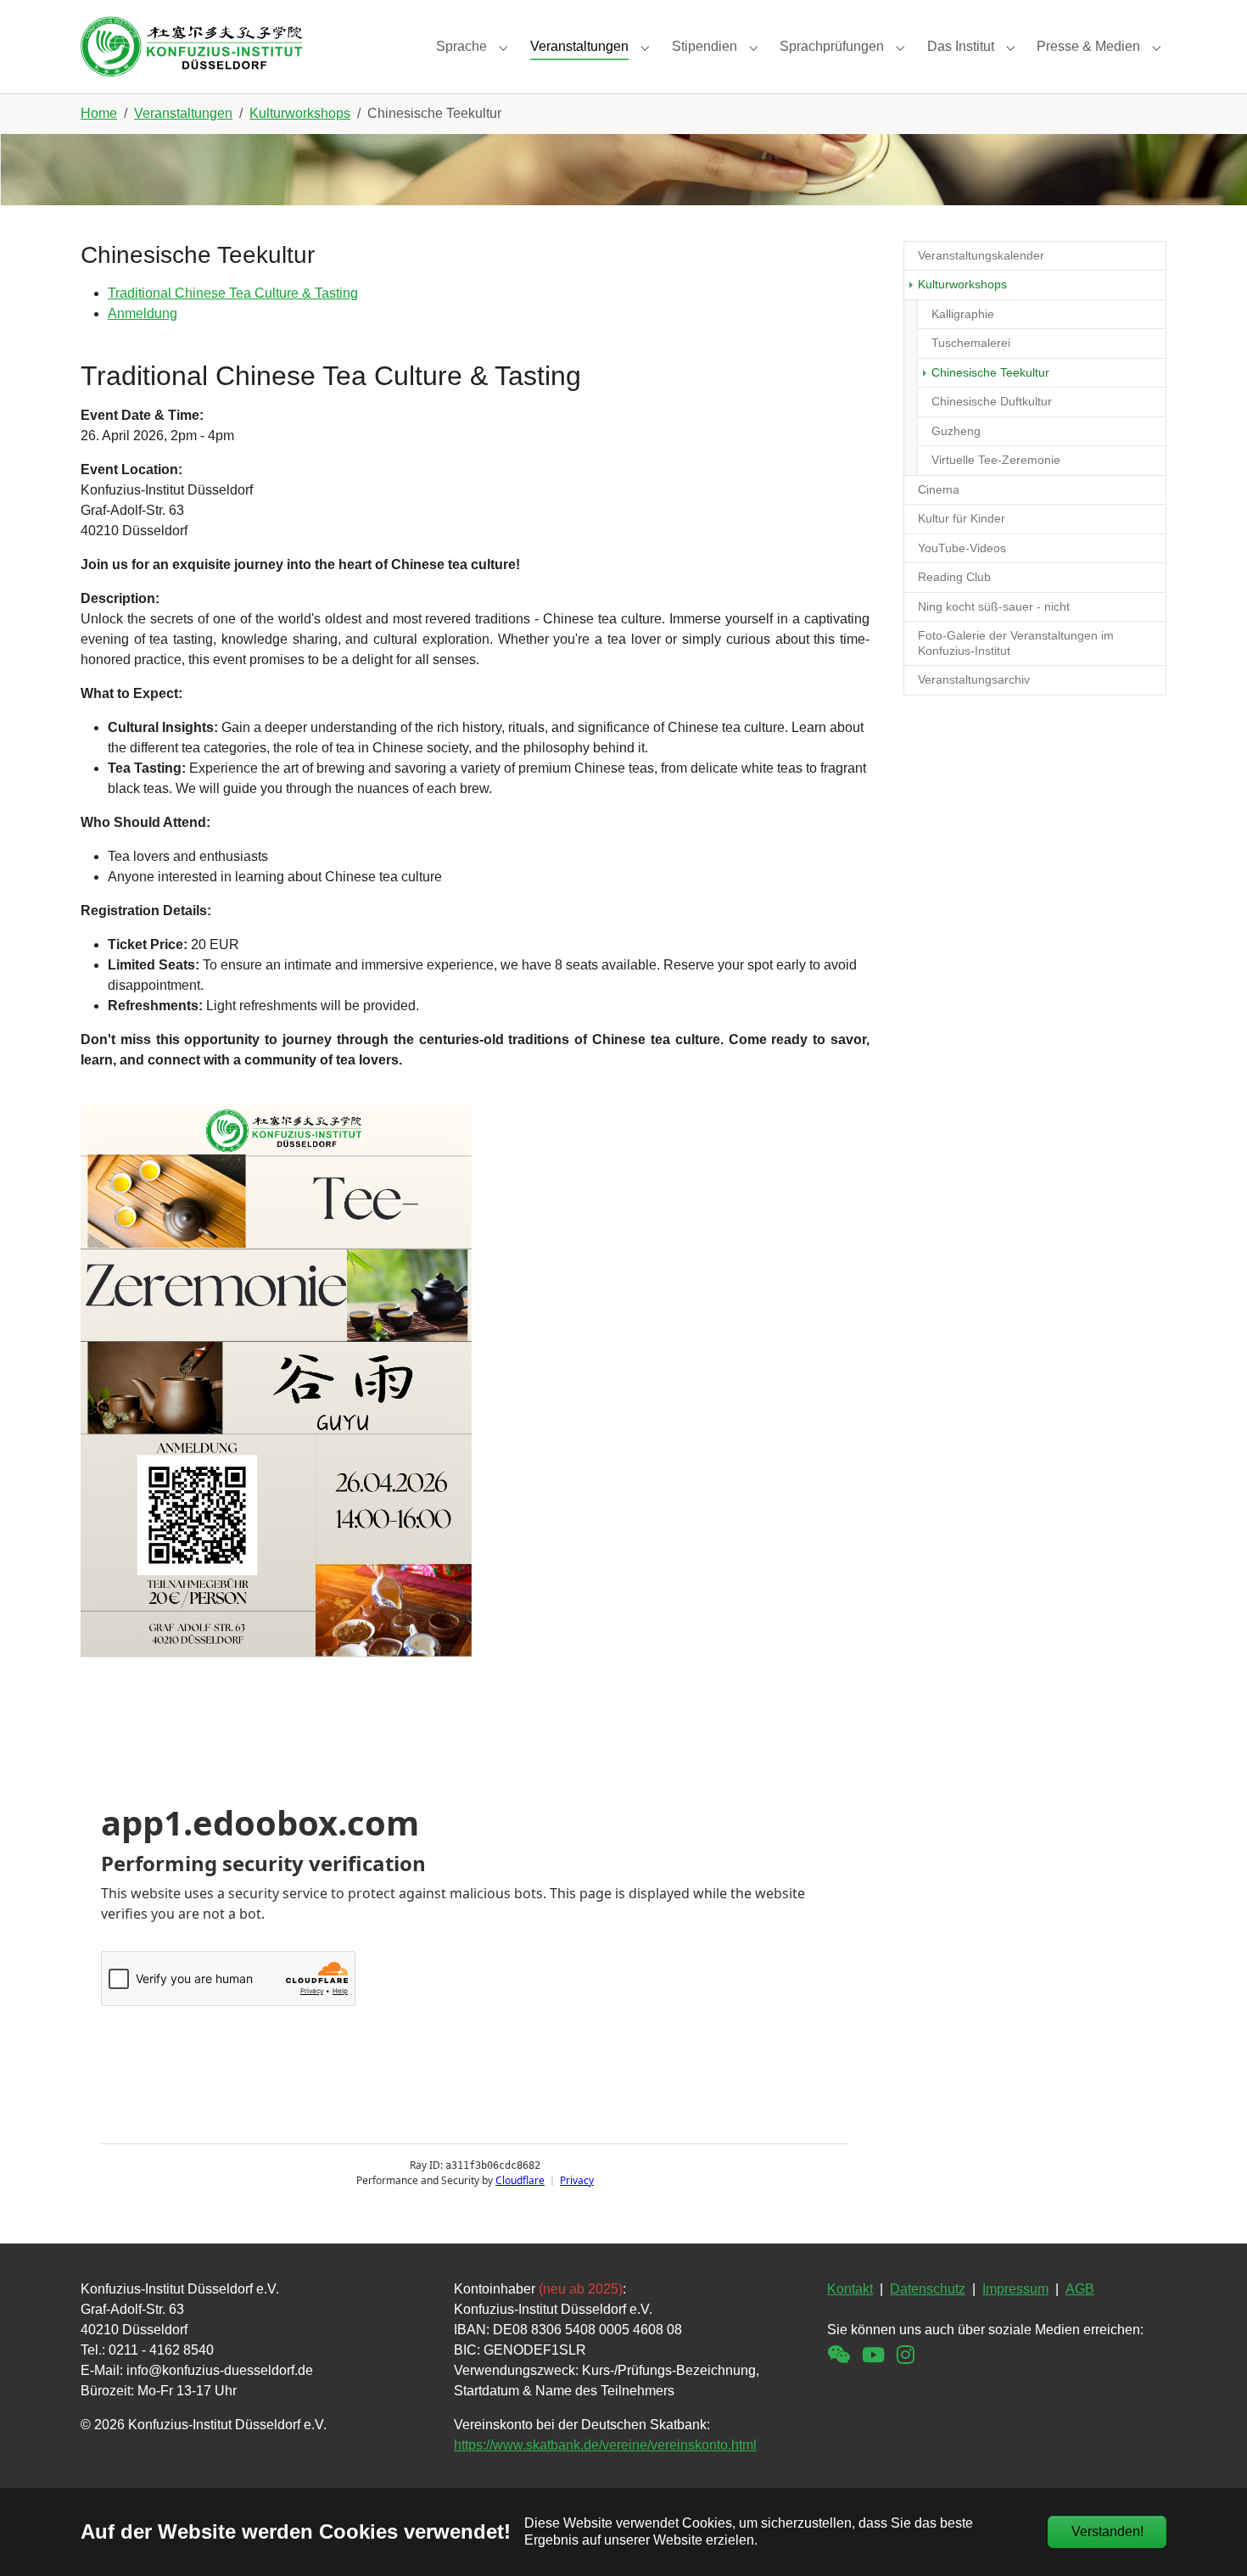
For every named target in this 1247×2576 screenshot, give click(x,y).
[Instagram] (906, 2355)
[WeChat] (839, 2355)
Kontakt (850, 2289)
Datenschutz (928, 2289)
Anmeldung (143, 313)
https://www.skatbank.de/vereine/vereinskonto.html (605, 2445)
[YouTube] (873, 2355)
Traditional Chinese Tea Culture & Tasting (233, 293)
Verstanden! (1107, 2531)
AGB (1080, 2289)
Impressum (1015, 2289)
